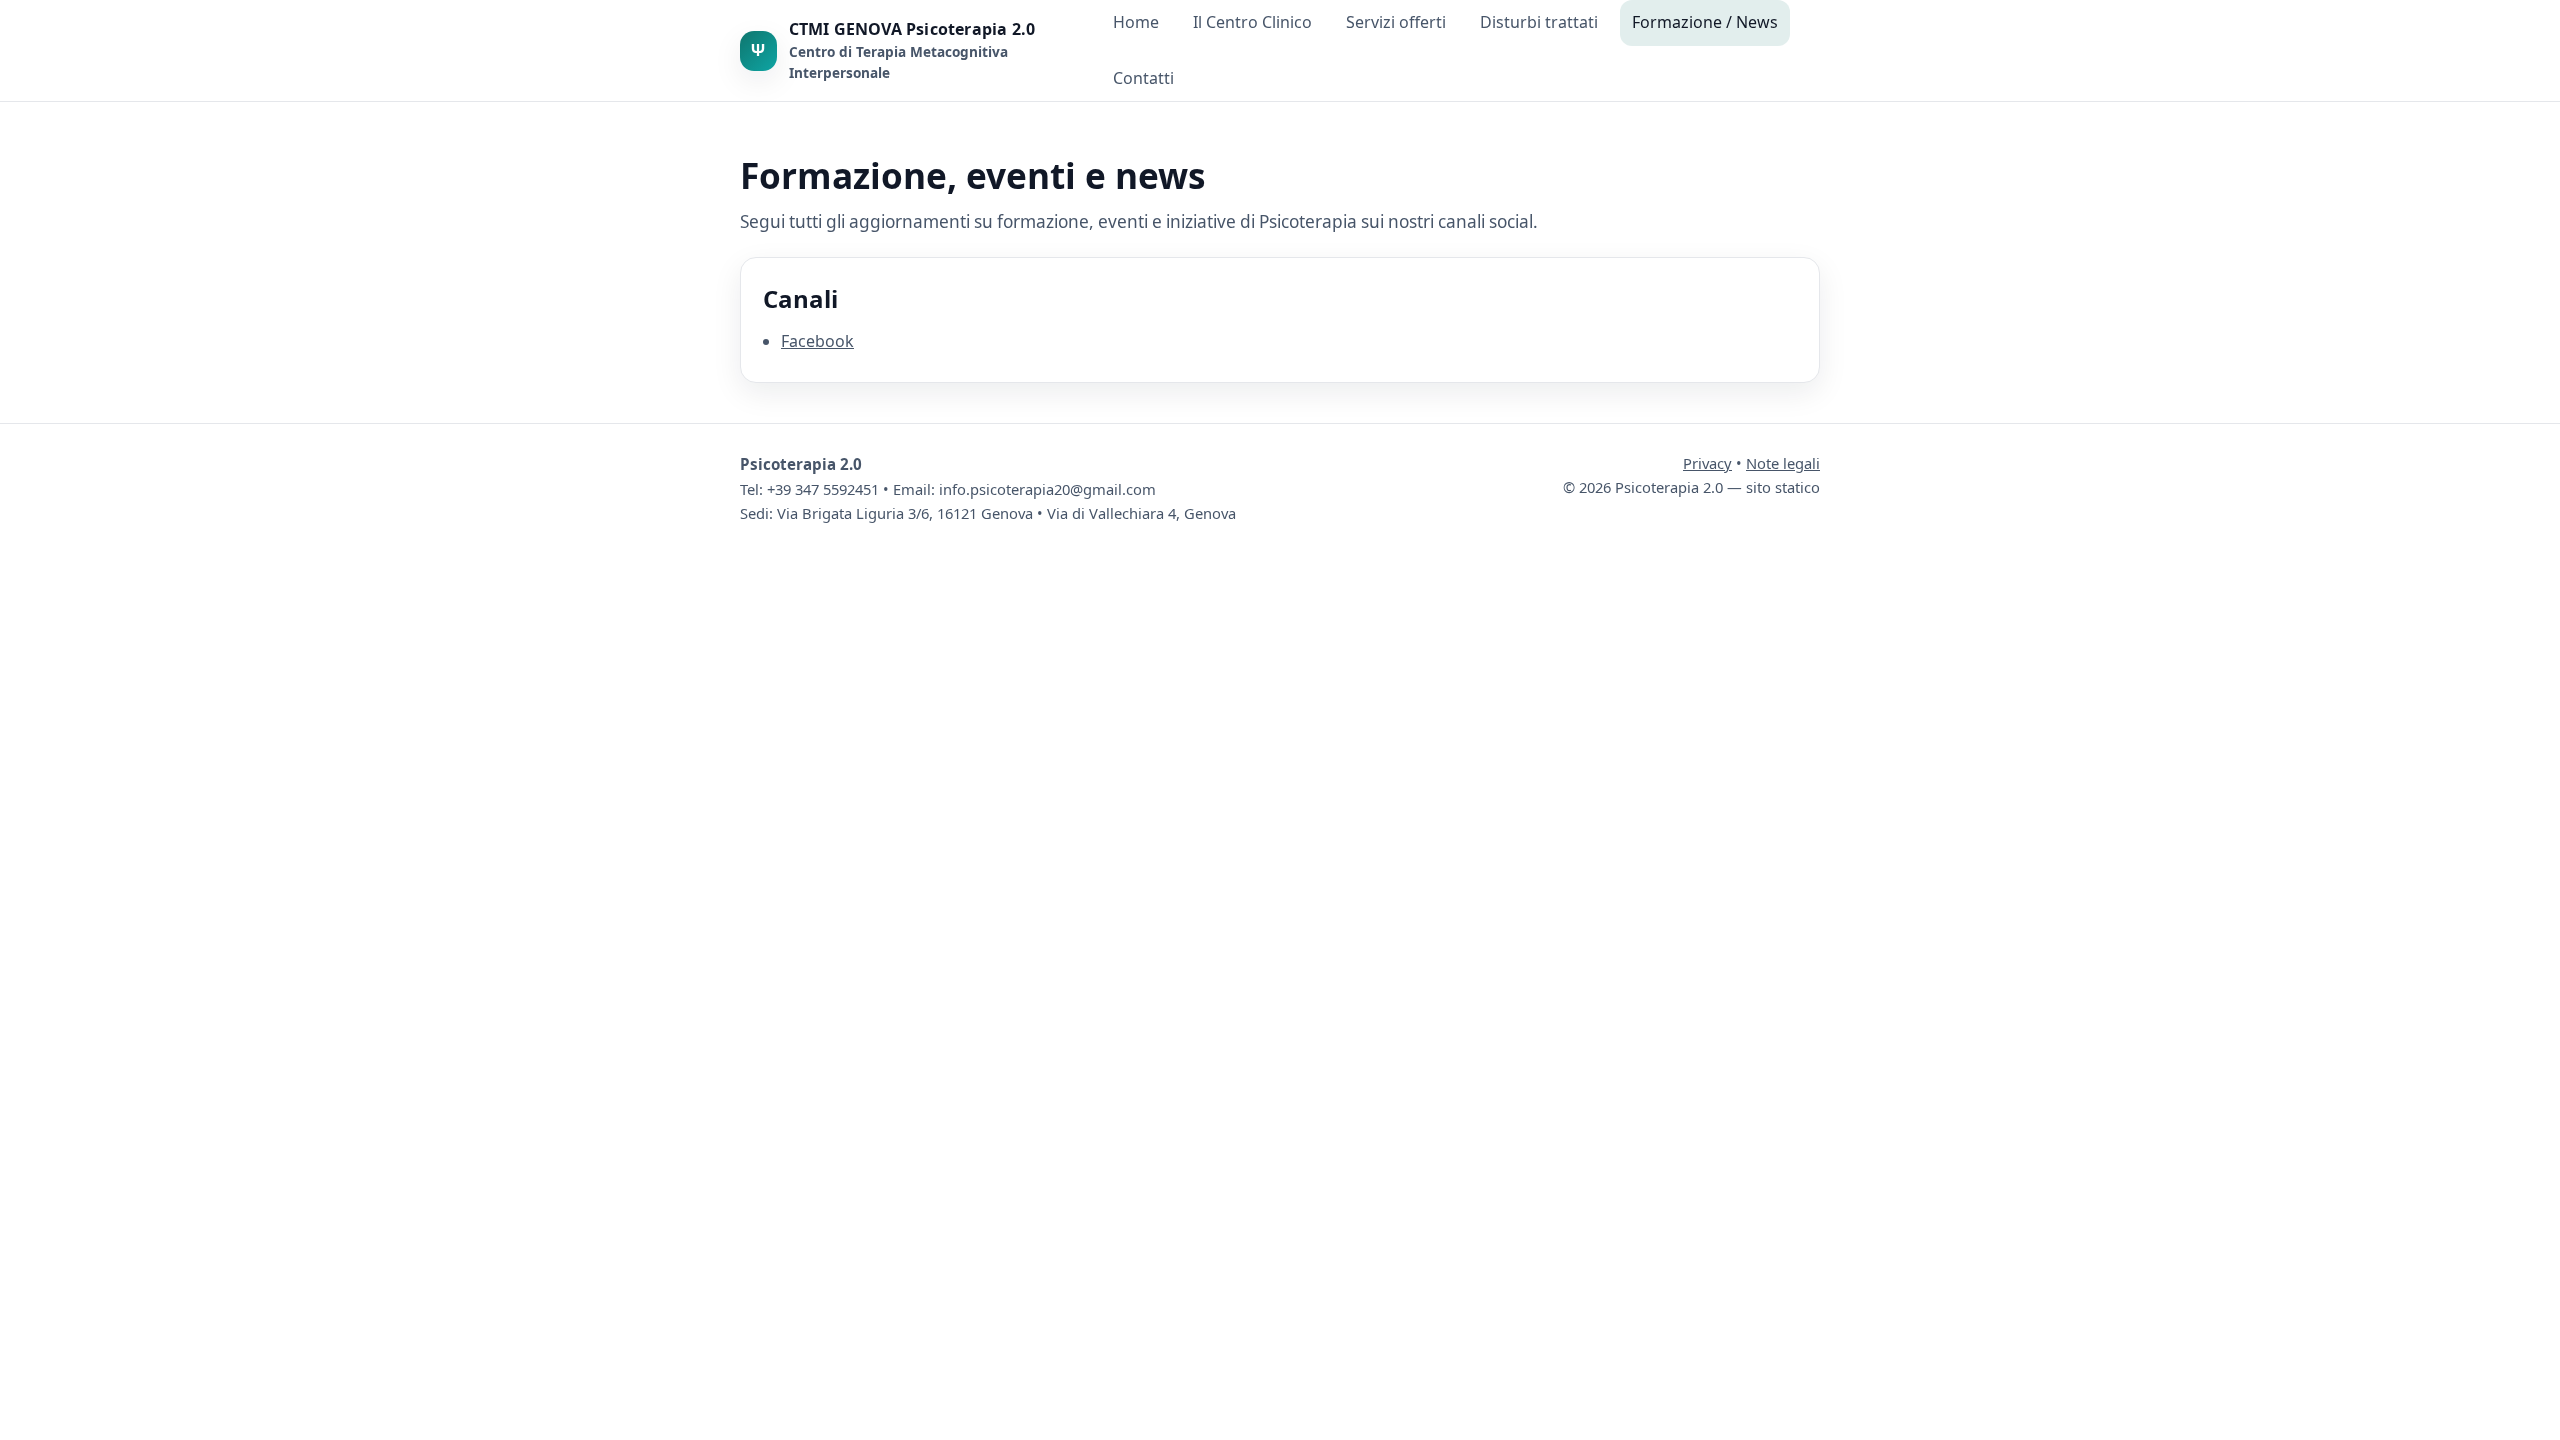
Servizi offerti (1396, 22)
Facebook (817, 341)
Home (1136, 22)
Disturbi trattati (1539, 22)
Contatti (1143, 78)
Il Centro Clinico (1252, 22)
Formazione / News (1705, 22)
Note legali (1783, 463)
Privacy (1707, 463)
